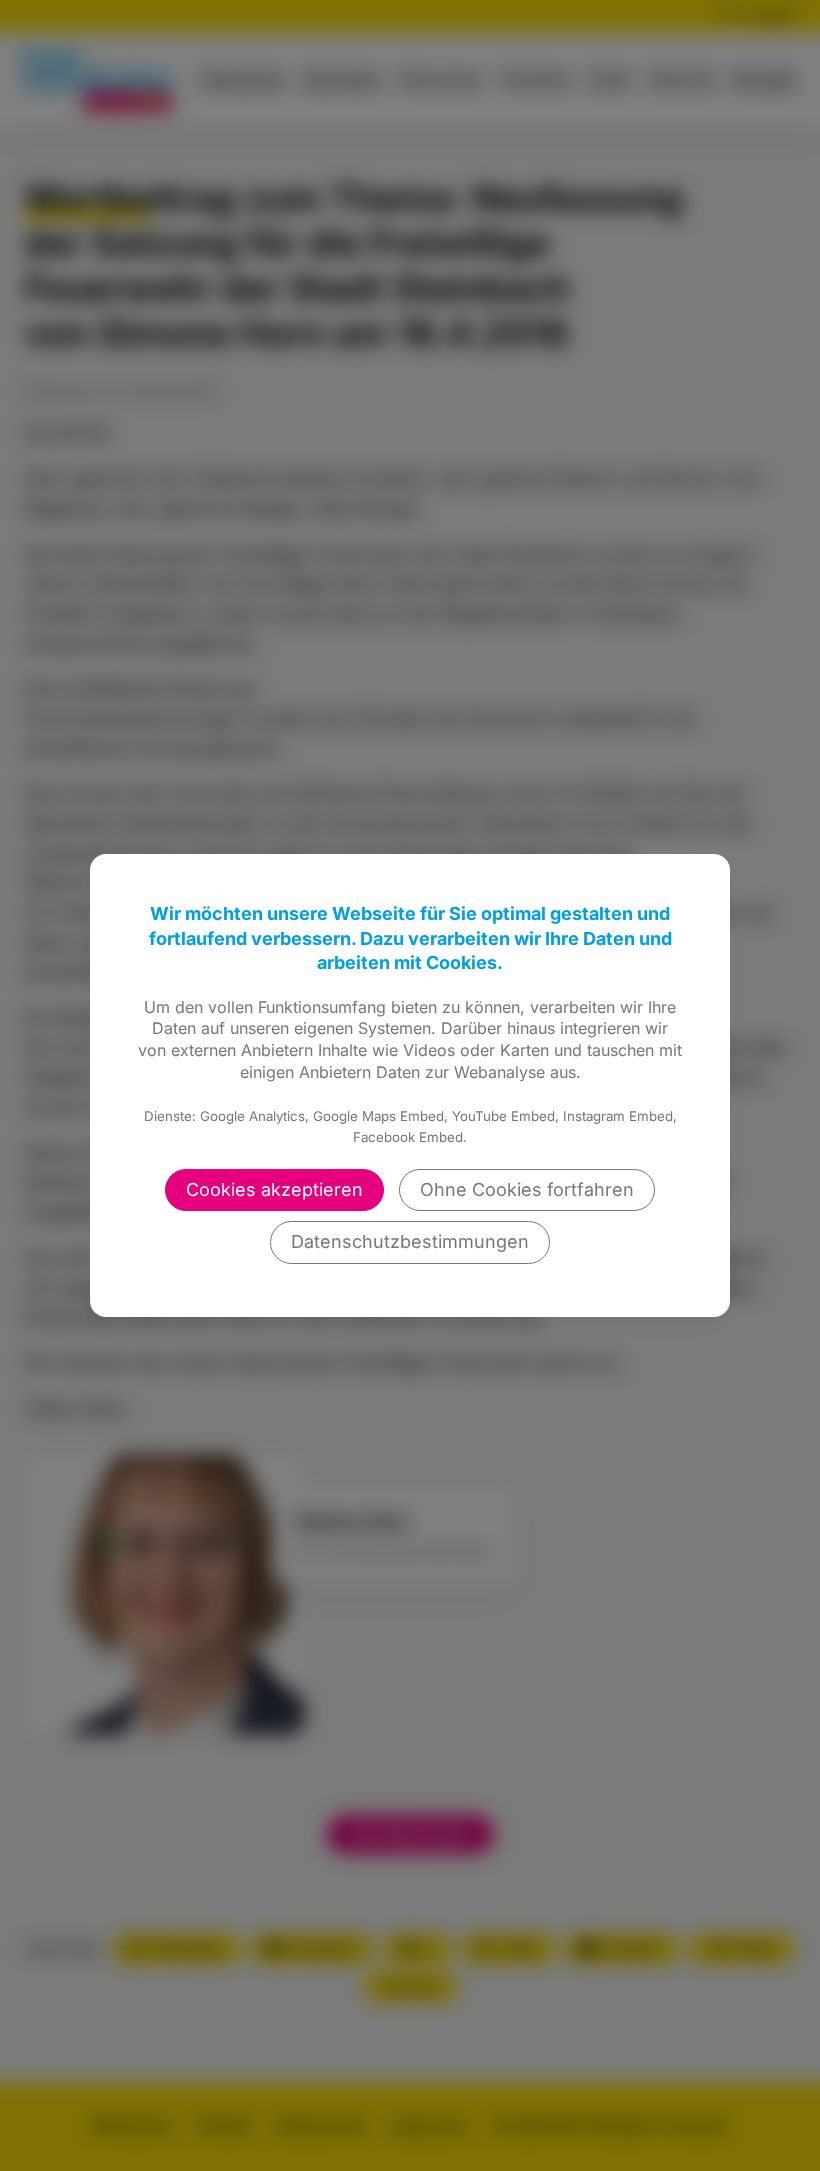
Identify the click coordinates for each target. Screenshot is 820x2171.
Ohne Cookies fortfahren (527, 1189)
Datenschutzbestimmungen (410, 1241)
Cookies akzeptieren (274, 1189)
